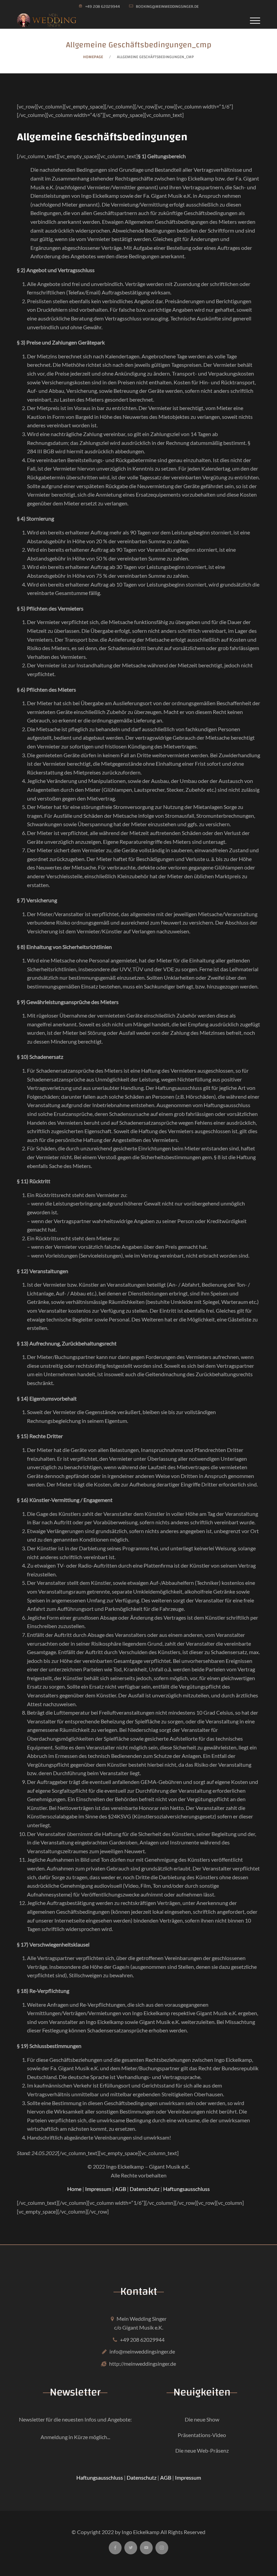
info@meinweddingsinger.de (142, 2351)
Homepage (93, 57)
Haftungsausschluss (186, 2189)
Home (74, 2189)
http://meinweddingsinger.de (143, 2364)
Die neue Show (202, 2419)
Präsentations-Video (202, 2435)
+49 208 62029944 (142, 2340)
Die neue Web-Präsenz (202, 2450)
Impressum (98, 2189)
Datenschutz (145, 2189)
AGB (120, 2189)
